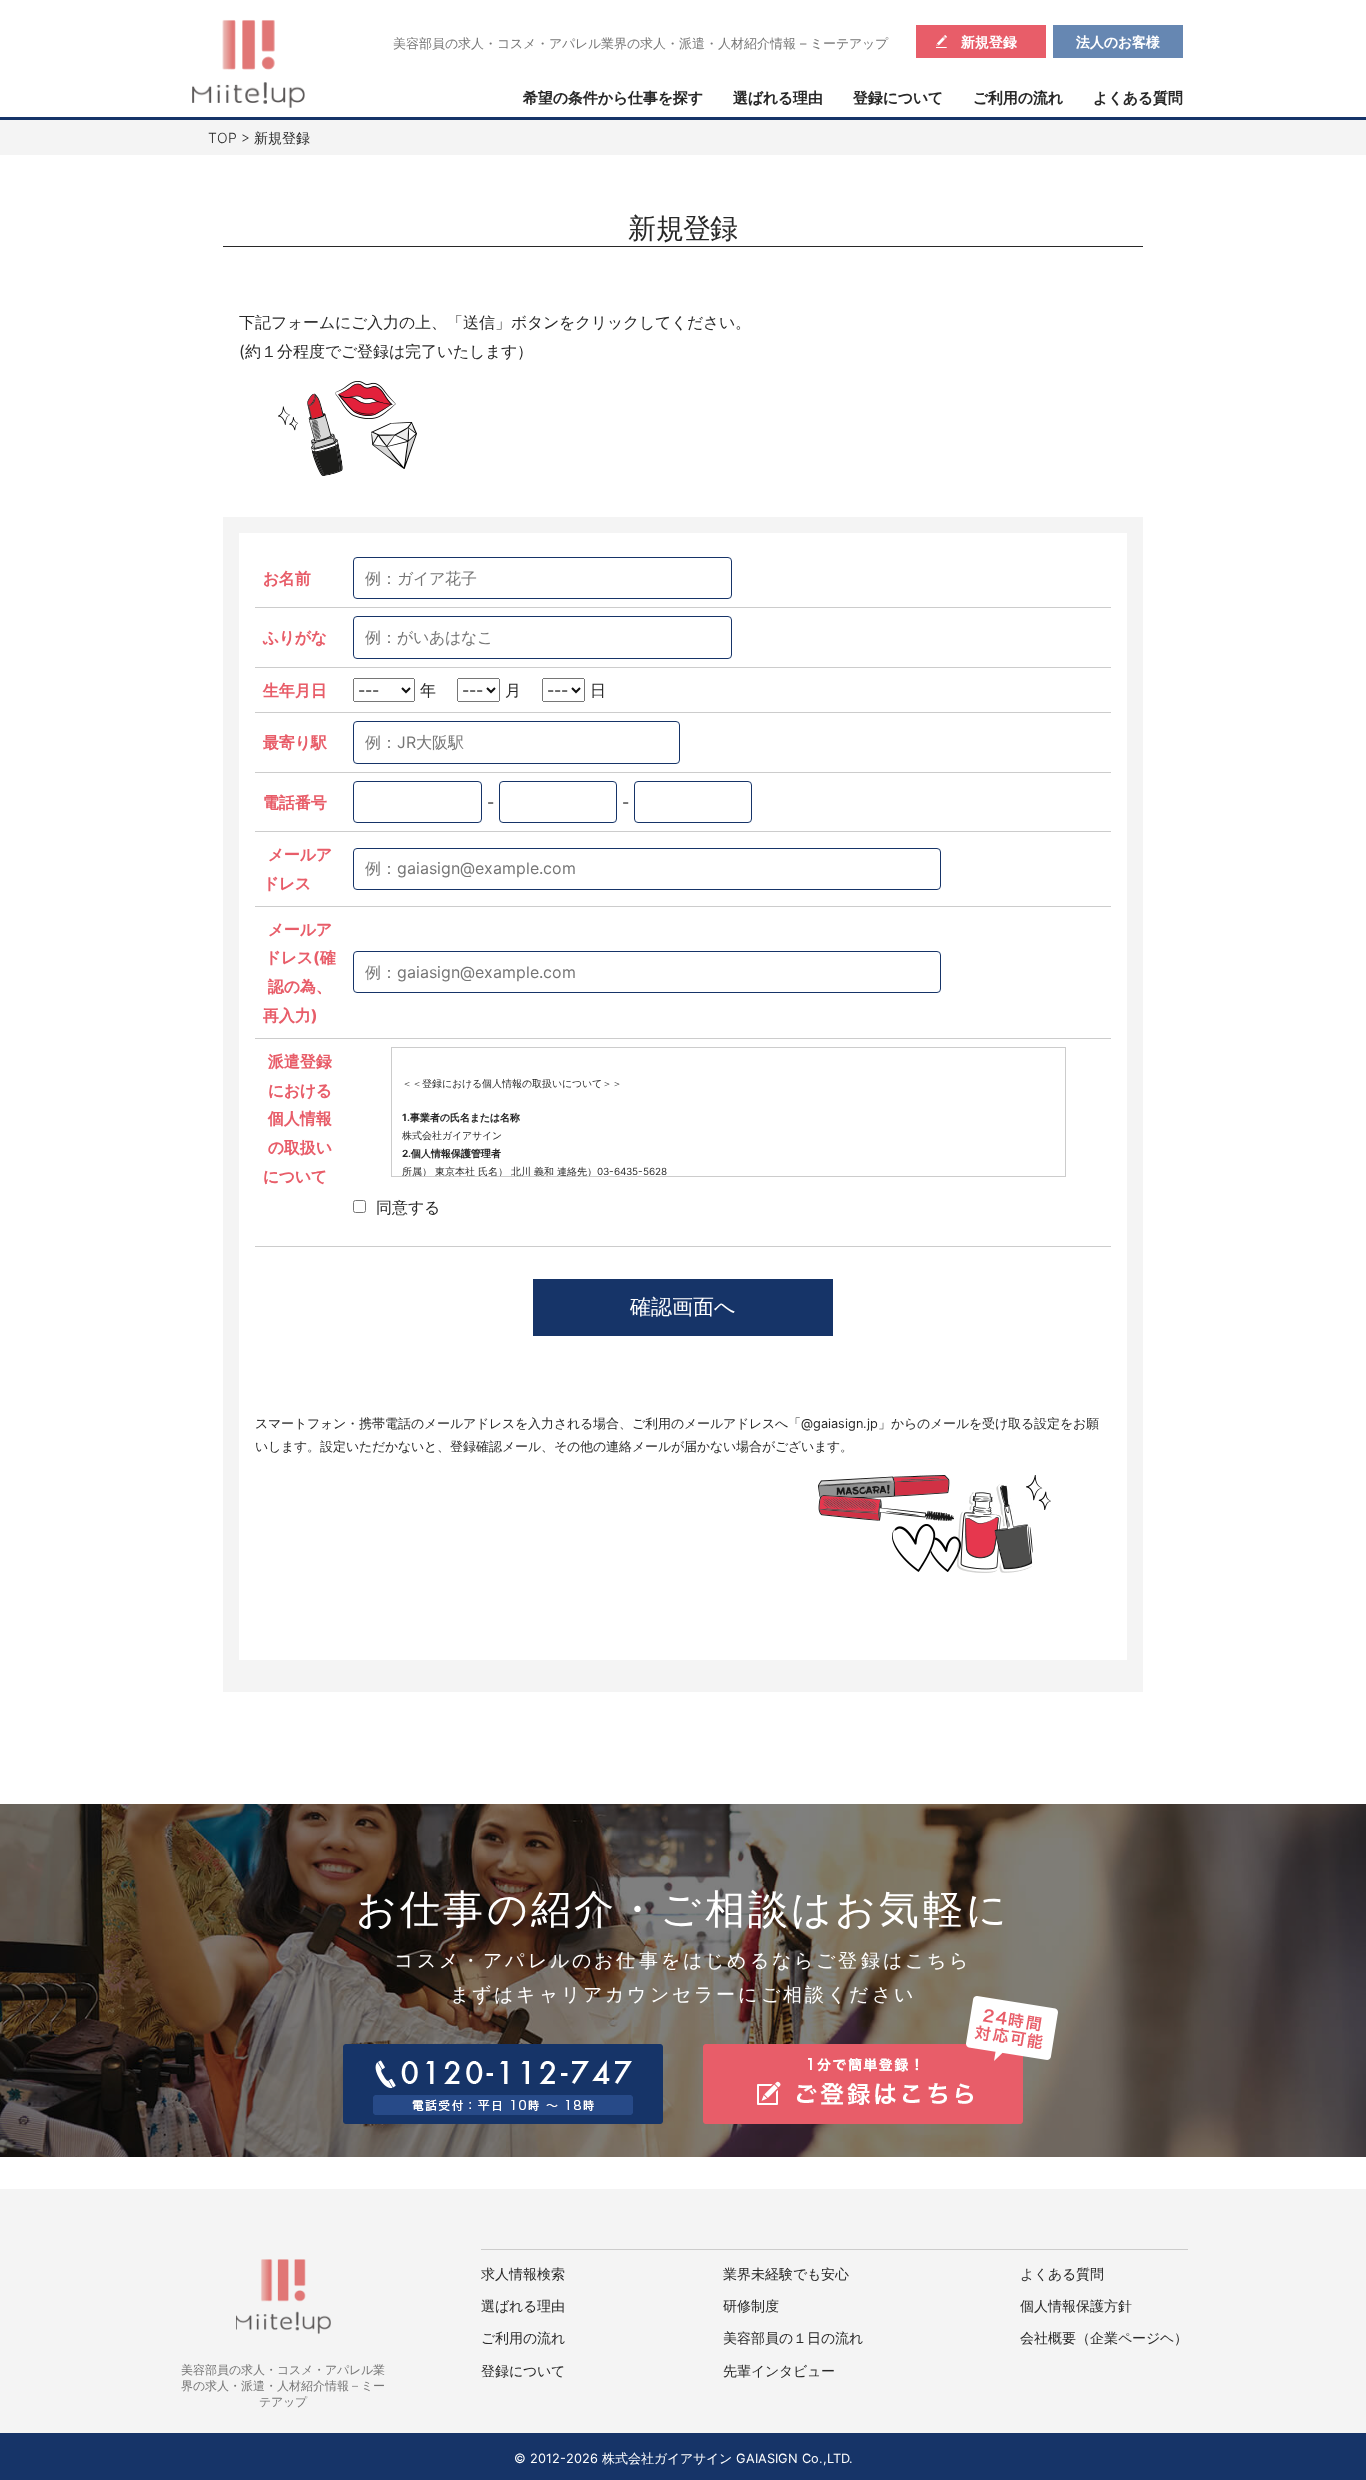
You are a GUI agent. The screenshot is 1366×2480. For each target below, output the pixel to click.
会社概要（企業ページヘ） (1104, 2338)
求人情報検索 (523, 2274)
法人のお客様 (1118, 41)
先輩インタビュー (779, 2371)
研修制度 (751, 2306)
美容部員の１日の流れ (793, 2338)
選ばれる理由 (778, 98)
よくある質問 (1138, 98)
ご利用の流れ (1018, 98)
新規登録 (989, 41)
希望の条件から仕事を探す (613, 98)
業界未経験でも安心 (786, 2274)
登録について (898, 98)
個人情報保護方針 (1076, 2306)
